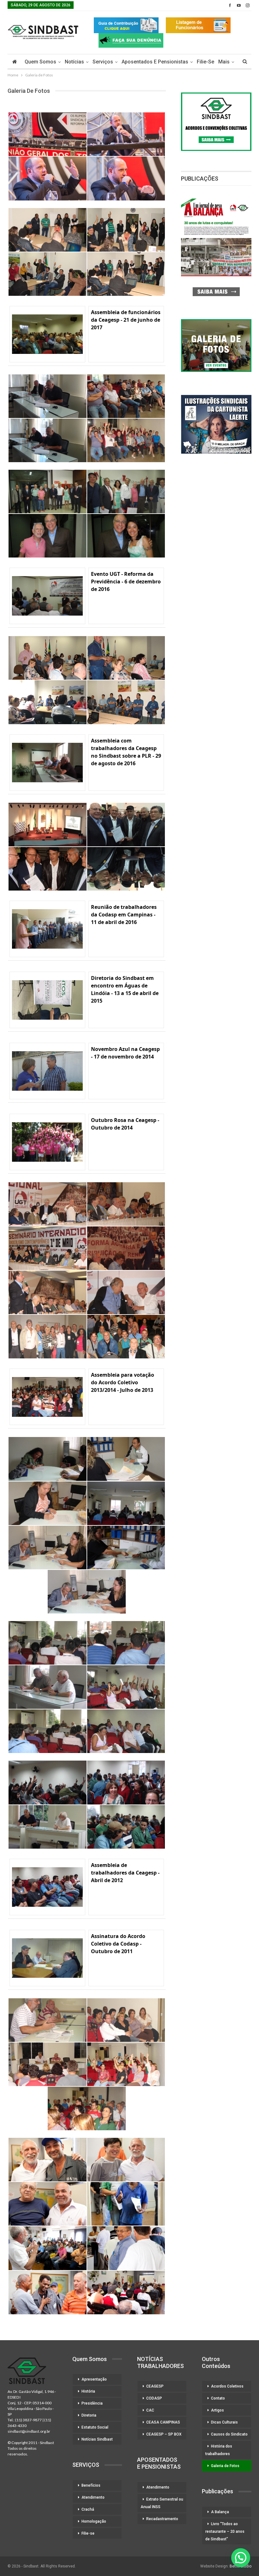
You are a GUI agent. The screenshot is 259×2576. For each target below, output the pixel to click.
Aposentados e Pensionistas (155, 62)
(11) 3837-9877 (28, 2420)
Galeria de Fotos (225, 2466)
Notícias (74, 62)
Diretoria (89, 2415)
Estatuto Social (95, 2427)
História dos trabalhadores (219, 2450)
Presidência (92, 2403)
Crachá (88, 2509)
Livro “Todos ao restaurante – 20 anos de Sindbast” (225, 2531)
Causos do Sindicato (229, 2434)
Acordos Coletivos (227, 2386)
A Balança (220, 2512)
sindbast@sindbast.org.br (29, 2431)
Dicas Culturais (224, 2422)
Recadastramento (162, 2519)
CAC (150, 2410)
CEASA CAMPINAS (163, 2422)
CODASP (154, 2398)
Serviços (103, 62)
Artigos (217, 2410)
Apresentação (94, 2379)
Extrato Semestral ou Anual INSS (162, 2503)
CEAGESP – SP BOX (164, 2434)
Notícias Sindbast (97, 2439)
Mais (224, 62)
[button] (241, 2558)
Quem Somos (40, 62)
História (88, 2391)
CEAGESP (155, 2386)
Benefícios (91, 2485)
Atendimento (93, 2497)
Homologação (94, 2521)
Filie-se (205, 62)
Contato (218, 2398)
